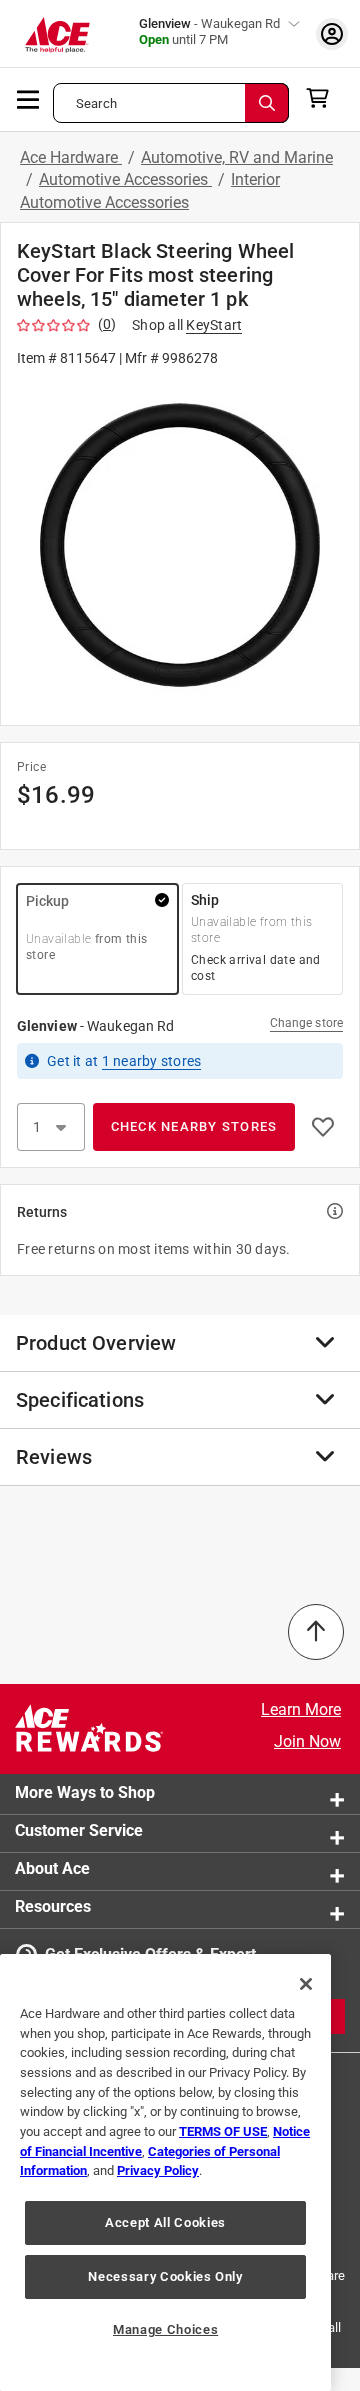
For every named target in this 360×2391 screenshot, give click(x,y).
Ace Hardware (71, 157)
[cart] (323, 98)
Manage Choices (165, 2329)
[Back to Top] (316, 1632)
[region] (165, 2172)
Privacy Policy (158, 2170)
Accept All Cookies (165, 2222)
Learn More (301, 1709)
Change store (306, 1023)
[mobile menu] (29, 98)
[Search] (267, 103)
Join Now (307, 1741)
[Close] (306, 1984)
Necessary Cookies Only (165, 2276)
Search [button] (96, 103)
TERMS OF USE (223, 2131)
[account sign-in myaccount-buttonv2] (332, 33)
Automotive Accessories (125, 179)
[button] (180, 544)
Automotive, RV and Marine (237, 157)
